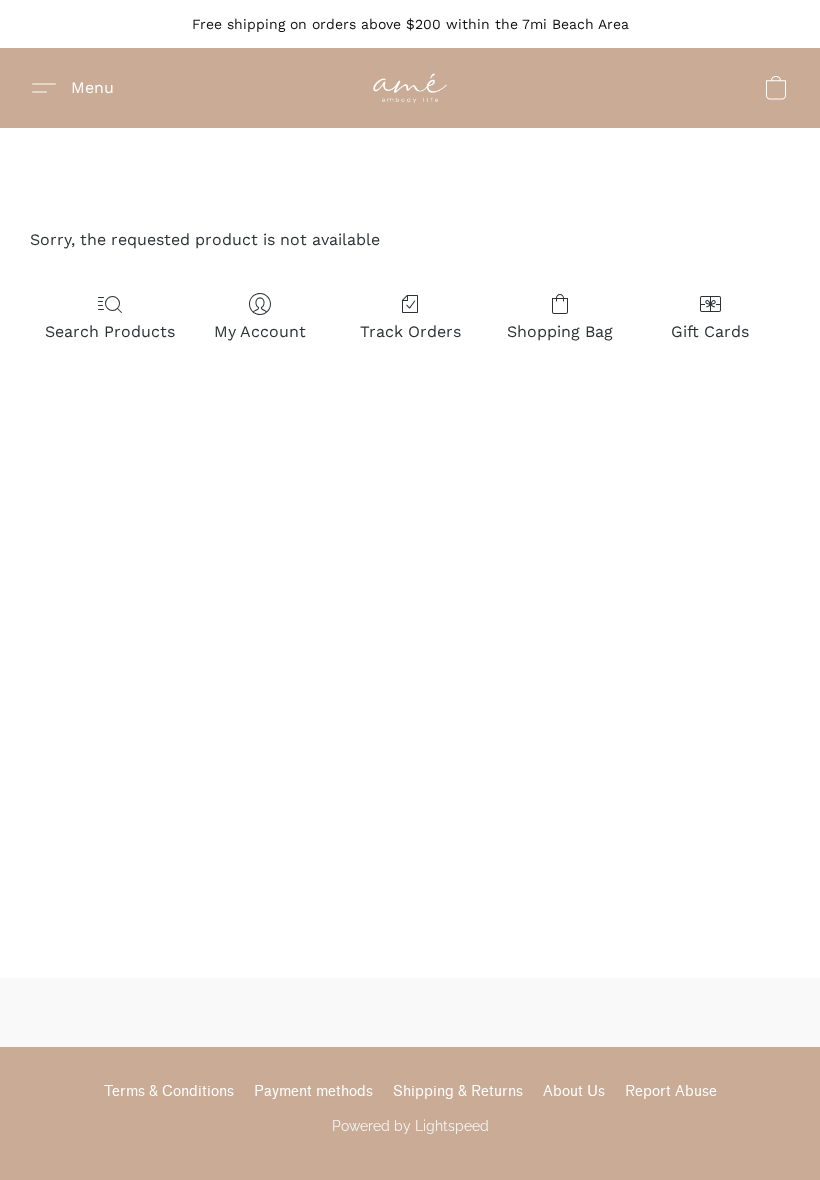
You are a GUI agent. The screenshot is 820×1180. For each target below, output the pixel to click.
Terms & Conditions (169, 1091)
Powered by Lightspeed (410, 1126)
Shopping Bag (560, 331)
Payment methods (313, 1091)
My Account (260, 331)
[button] (410, 88)
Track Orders (410, 331)
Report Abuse (671, 1091)
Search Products (110, 331)
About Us (574, 1091)
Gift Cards (710, 331)
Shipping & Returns (458, 1091)
